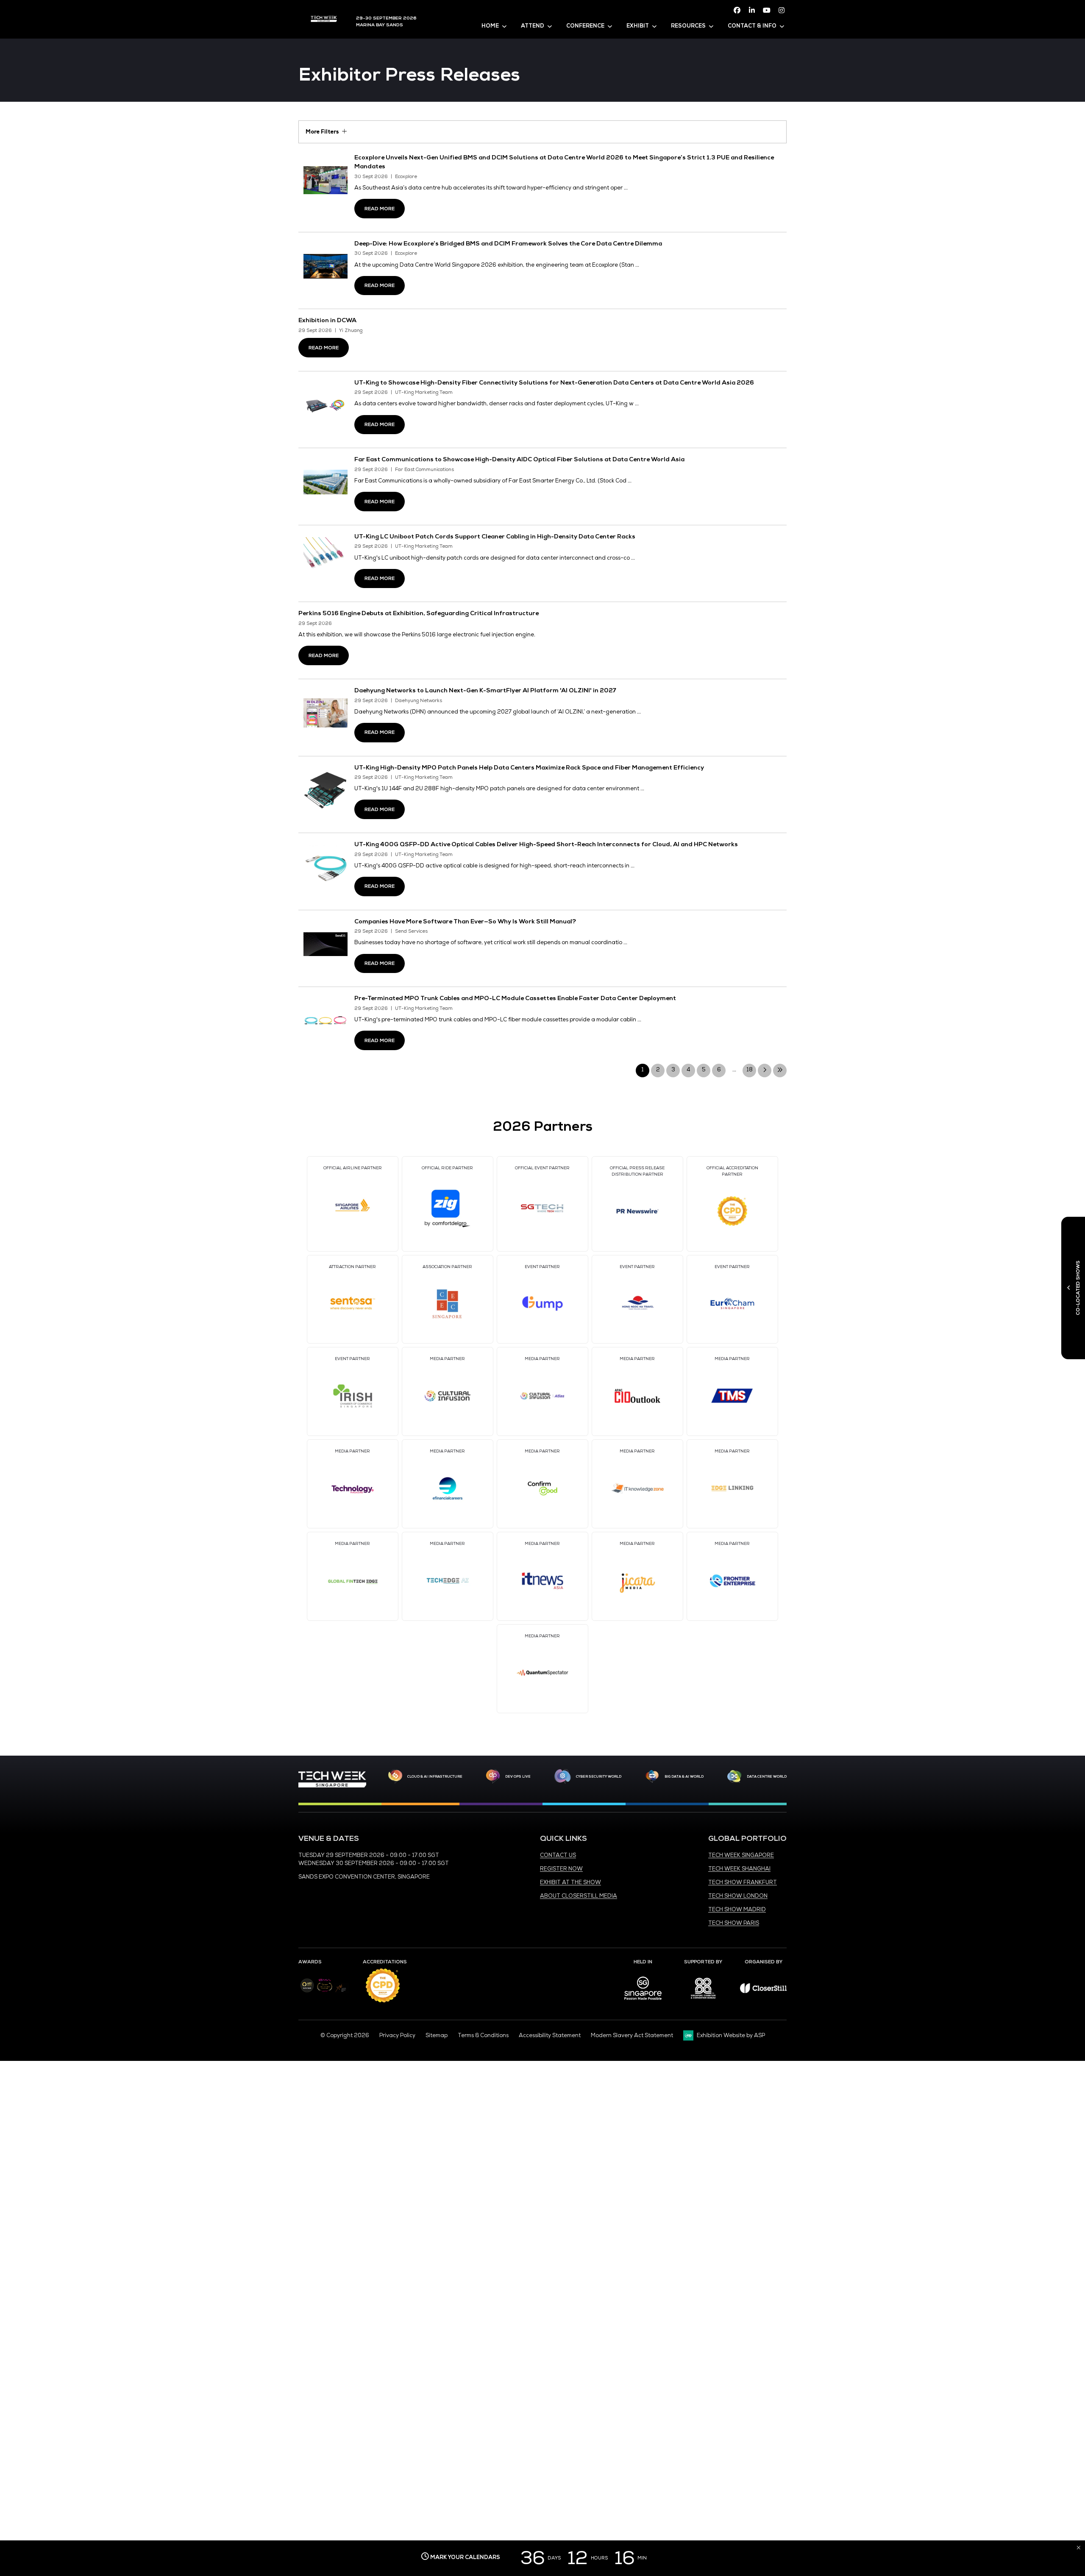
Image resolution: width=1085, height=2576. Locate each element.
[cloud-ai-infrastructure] (395, 1776)
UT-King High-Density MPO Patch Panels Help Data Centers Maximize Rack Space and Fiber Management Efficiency (529, 767)
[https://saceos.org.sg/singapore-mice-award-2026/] (324, 1993)
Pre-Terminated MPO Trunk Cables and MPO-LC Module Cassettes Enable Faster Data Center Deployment (515, 998)
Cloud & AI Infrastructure (435, 1776)
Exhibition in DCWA (327, 320)
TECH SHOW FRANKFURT (743, 1882)
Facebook (737, 10)
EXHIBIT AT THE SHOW (570, 1882)
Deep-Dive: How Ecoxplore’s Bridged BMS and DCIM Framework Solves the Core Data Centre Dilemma (508, 243)
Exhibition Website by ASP (731, 2035)
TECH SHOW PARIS (734, 1923)
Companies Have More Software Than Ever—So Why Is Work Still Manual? (465, 921)
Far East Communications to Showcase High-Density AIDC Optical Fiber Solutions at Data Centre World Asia (519, 459)
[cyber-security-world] (562, 1776)
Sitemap (437, 2035)
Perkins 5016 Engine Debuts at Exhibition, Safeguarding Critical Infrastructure (419, 613)
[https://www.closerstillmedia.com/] (763, 1991)
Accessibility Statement (550, 2035)
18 (750, 1070)
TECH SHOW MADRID (737, 1910)
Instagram (782, 10)
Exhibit (638, 26)
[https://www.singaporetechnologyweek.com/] (332, 1786)
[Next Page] (765, 1071)
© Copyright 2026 (345, 2035)
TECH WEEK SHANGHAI (739, 1869)
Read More (380, 209)
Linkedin (752, 10)
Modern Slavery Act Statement (632, 2035)
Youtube (767, 10)
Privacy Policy (397, 2035)
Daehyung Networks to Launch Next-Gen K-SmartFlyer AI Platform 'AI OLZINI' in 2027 (485, 690)
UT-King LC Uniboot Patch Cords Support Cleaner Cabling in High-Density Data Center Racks (495, 536)
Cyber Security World (599, 1776)
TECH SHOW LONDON (738, 1896)
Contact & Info (752, 26)
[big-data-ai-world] (652, 1776)
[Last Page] (780, 1071)
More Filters (322, 132)
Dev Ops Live (518, 1776)
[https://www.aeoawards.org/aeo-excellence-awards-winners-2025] (307, 1991)
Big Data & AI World (684, 1776)
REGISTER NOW (561, 1869)
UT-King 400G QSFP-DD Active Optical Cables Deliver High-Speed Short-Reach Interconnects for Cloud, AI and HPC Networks (546, 844)
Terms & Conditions (483, 2035)
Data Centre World (767, 1776)
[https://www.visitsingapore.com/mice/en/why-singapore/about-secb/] (643, 2003)
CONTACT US (558, 1855)
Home (490, 26)
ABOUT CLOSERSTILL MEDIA (579, 1896)
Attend (533, 26)
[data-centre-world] (734, 1776)
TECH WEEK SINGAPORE (741, 1855)
